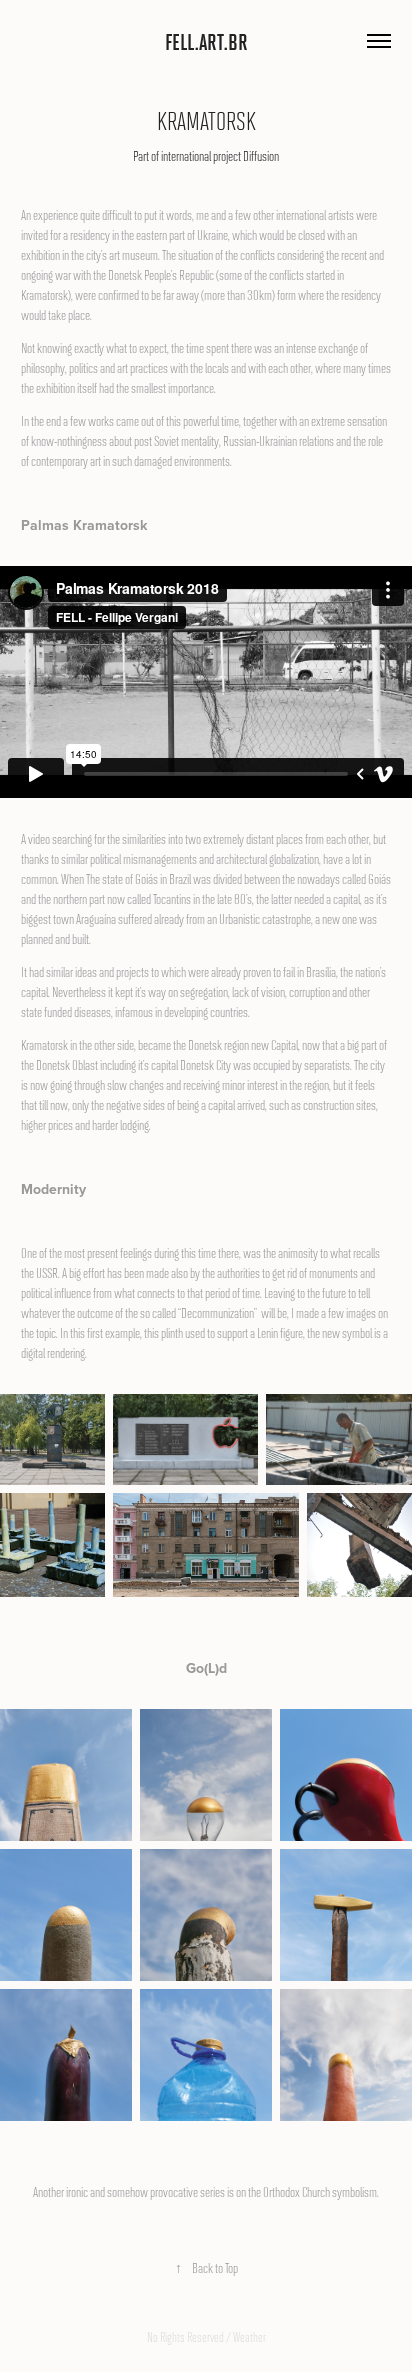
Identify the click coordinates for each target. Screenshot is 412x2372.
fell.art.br (206, 41)
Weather (249, 2337)
